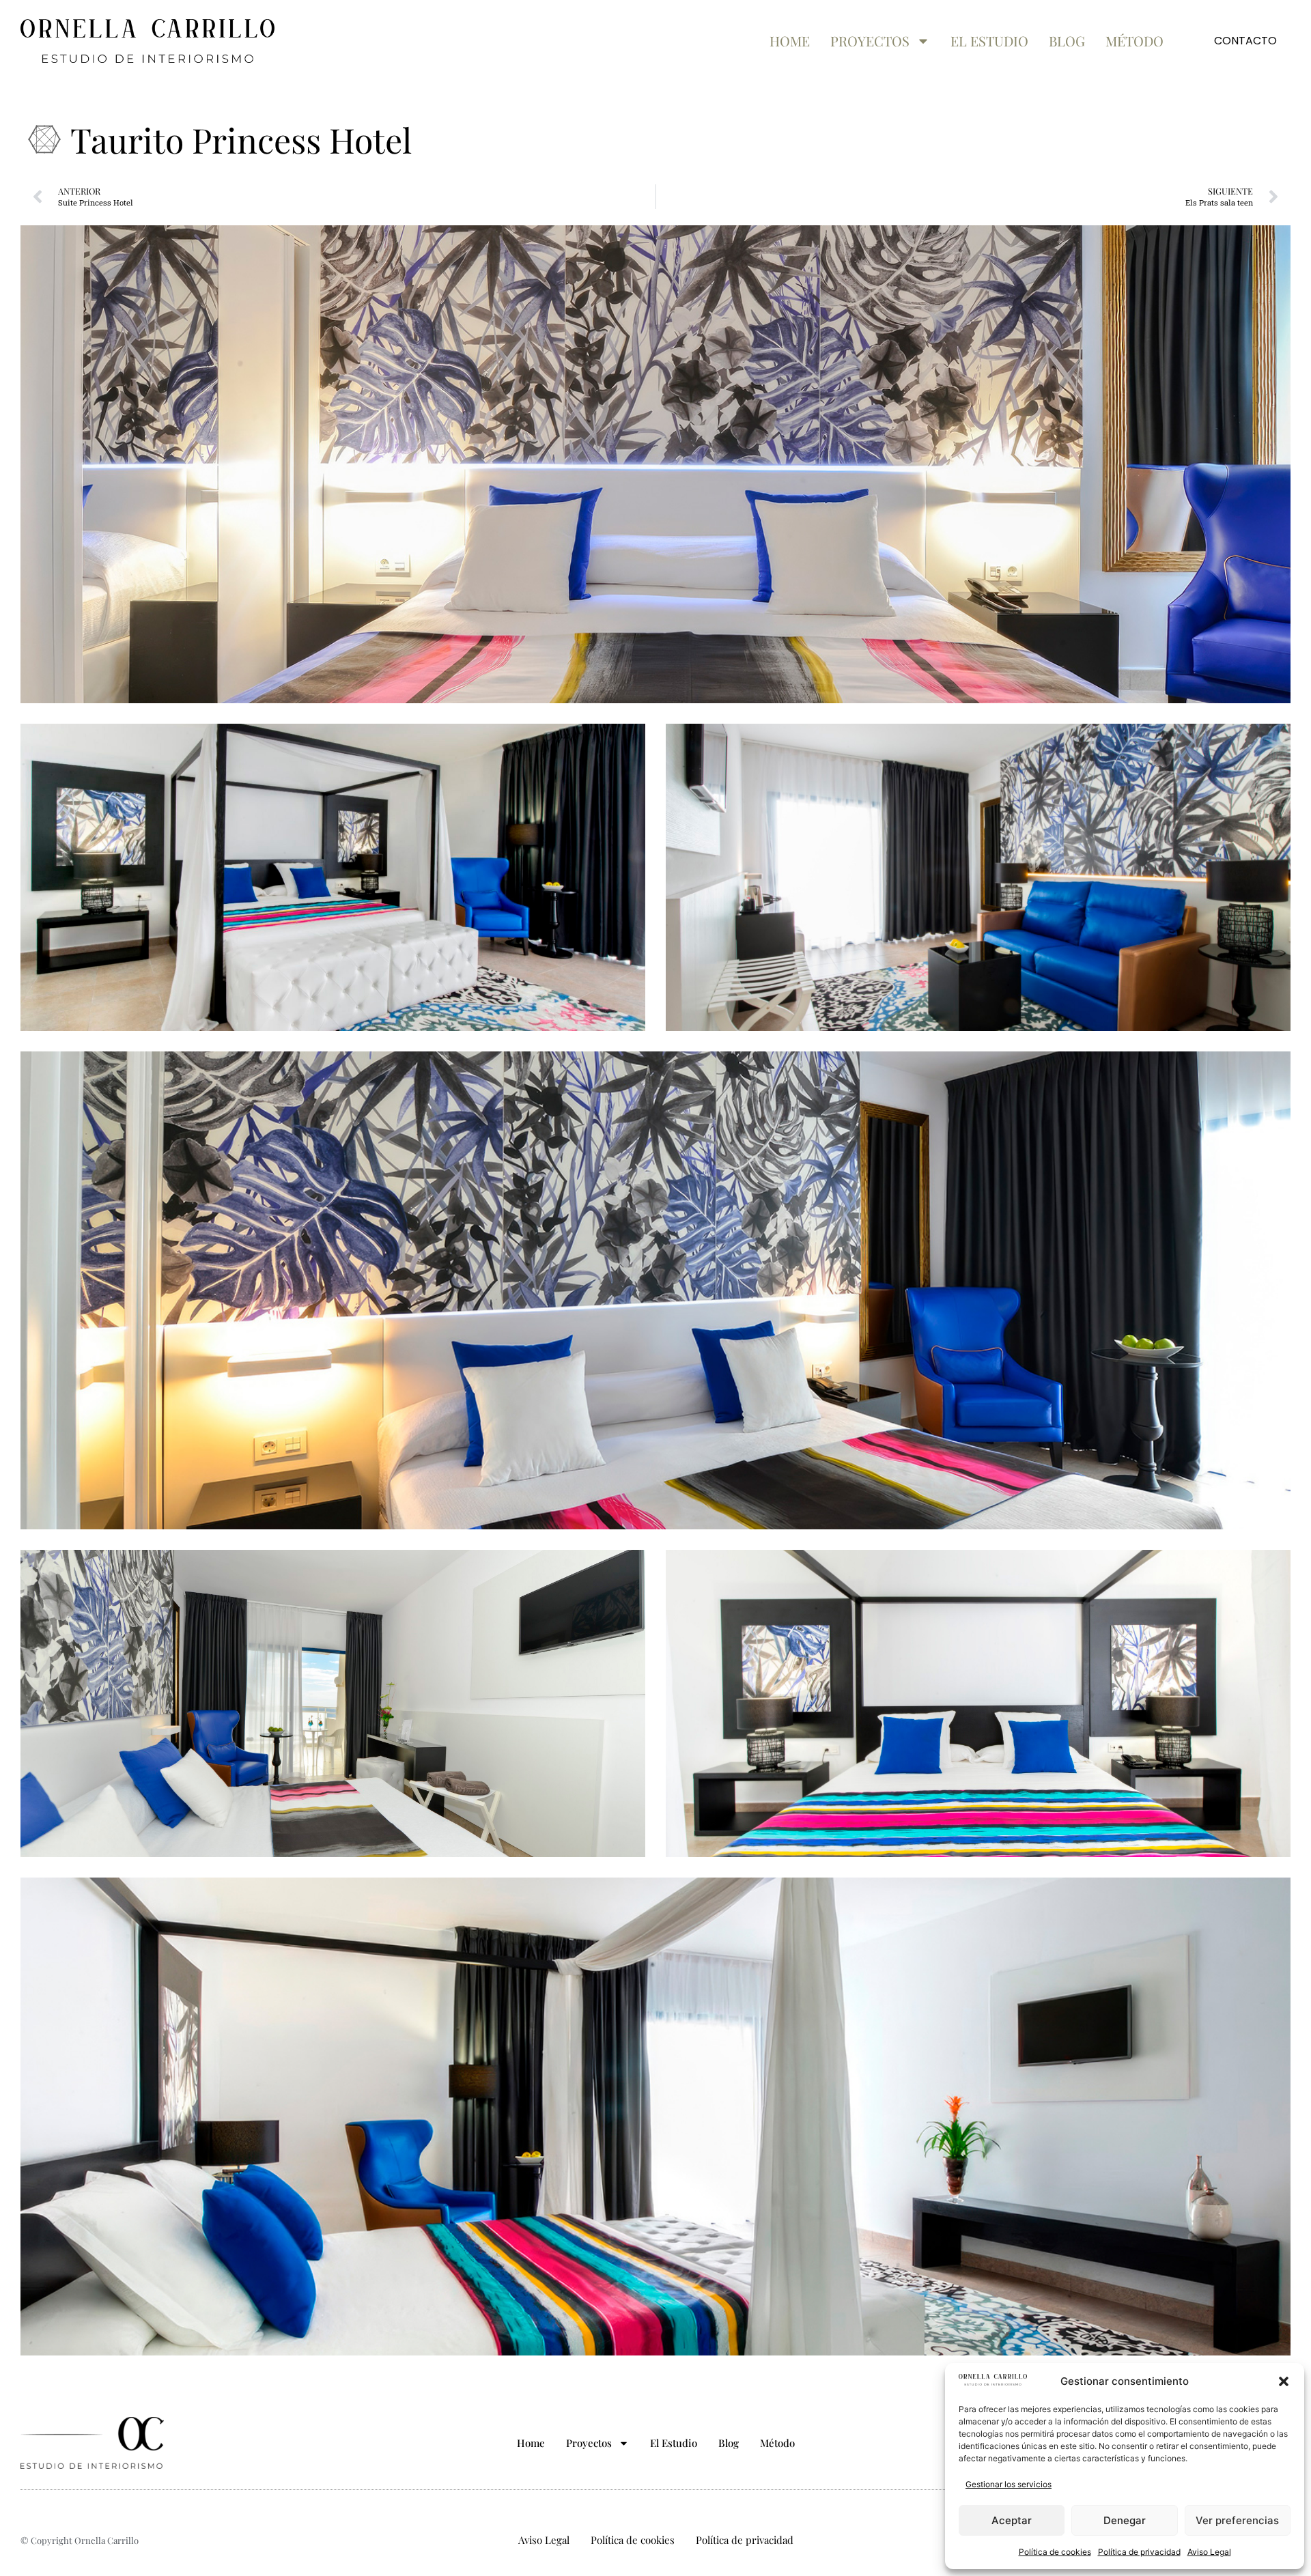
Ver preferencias (1237, 2520)
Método (1134, 41)
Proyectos (870, 41)
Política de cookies (1055, 2552)
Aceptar (1012, 2520)
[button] (1284, 2381)
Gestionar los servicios (1009, 2484)
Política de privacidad (1139, 2552)
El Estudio (989, 41)
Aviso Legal (1209, 2552)
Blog (1067, 41)
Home (790, 41)
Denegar (1125, 2520)
